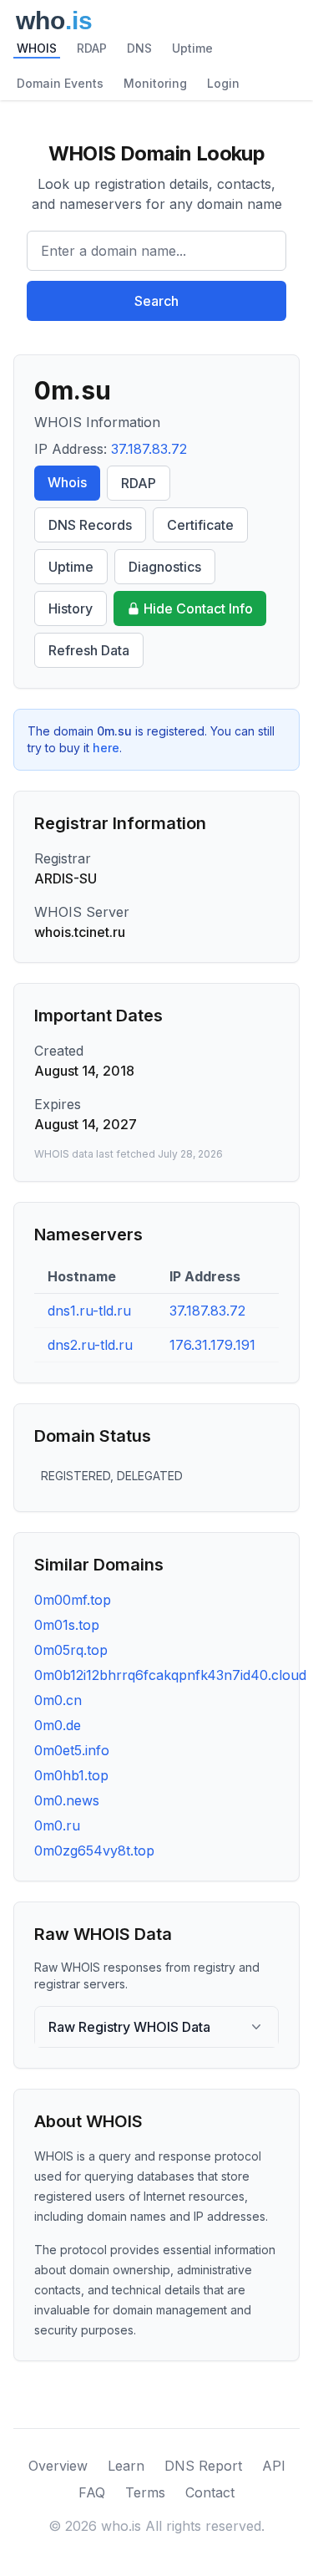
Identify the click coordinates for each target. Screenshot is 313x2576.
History (71, 608)
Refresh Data (89, 650)
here (106, 748)
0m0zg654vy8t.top (94, 1851)
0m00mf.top (73, 1600)
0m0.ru (57, 1825)
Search (156, 301)
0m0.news (67, 1800)
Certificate (200, 525)
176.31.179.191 (212, 1345)
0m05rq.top (71, 1650)
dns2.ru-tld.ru (90, 1345)
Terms (145, 2492)
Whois (67, 482)
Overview (58, 2466)
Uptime (192, 48)
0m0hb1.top (71, 1775)
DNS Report (203, 2466)
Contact (210, 2492)
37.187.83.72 (149, 449)
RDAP (92, 48)
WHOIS (37, 48)
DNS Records (90, 525)
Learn (126, 2466)
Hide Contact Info (198, 608)
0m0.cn (58, 1700)
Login (223, 83)
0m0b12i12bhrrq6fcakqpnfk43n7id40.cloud (170, 1675)
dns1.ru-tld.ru (89, 1311)
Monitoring (155, 83)
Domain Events (60, 83)
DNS (139, 48)
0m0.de (58, 1725)
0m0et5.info (72, 1750)
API (274, 2466)
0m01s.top (67, 1625)
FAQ (92, 2492)
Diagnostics (165, 567)
